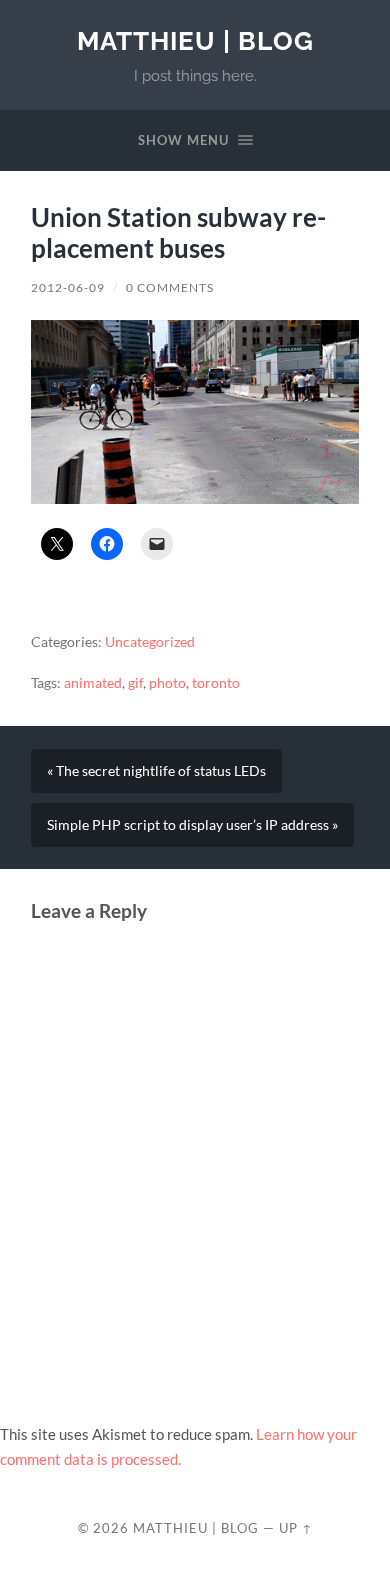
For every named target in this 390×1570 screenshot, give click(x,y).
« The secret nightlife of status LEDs (156, 771)
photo (167, 683)
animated (93, 683)
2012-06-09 (68, 287)
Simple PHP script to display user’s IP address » (192, 825)
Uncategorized (150, 642)
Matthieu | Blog (195, 40)
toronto (216, 683)
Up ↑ (296, 1528)
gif (135, 683)
